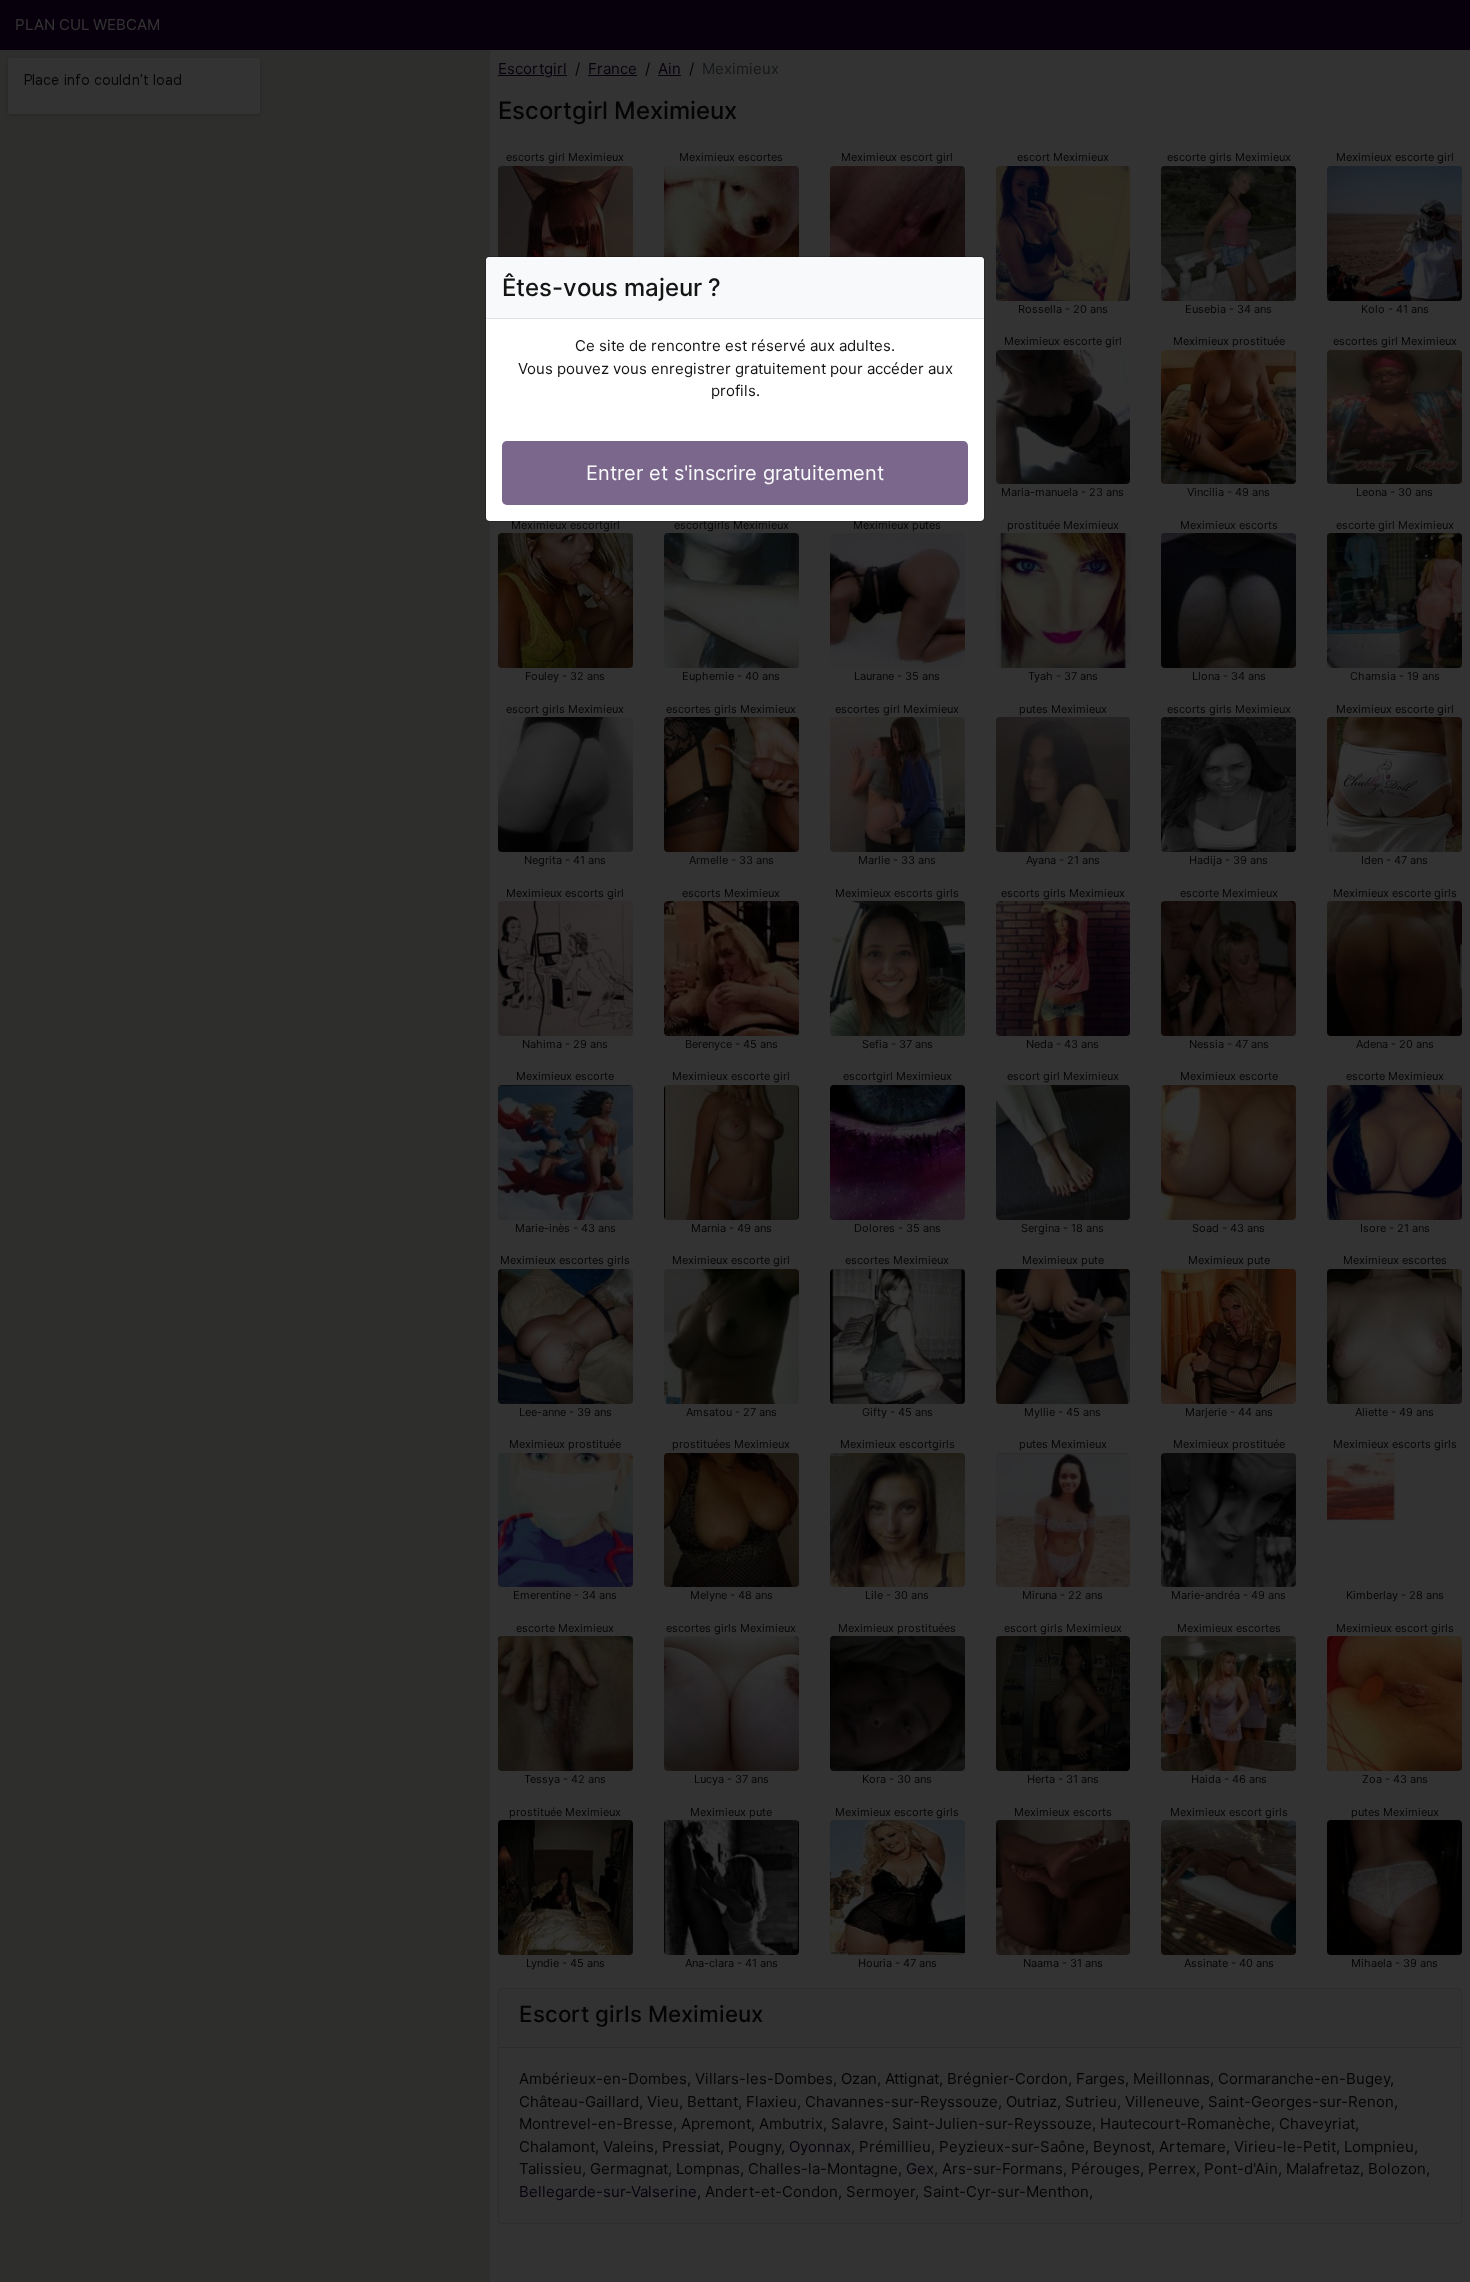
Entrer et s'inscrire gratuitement (735, 473)
